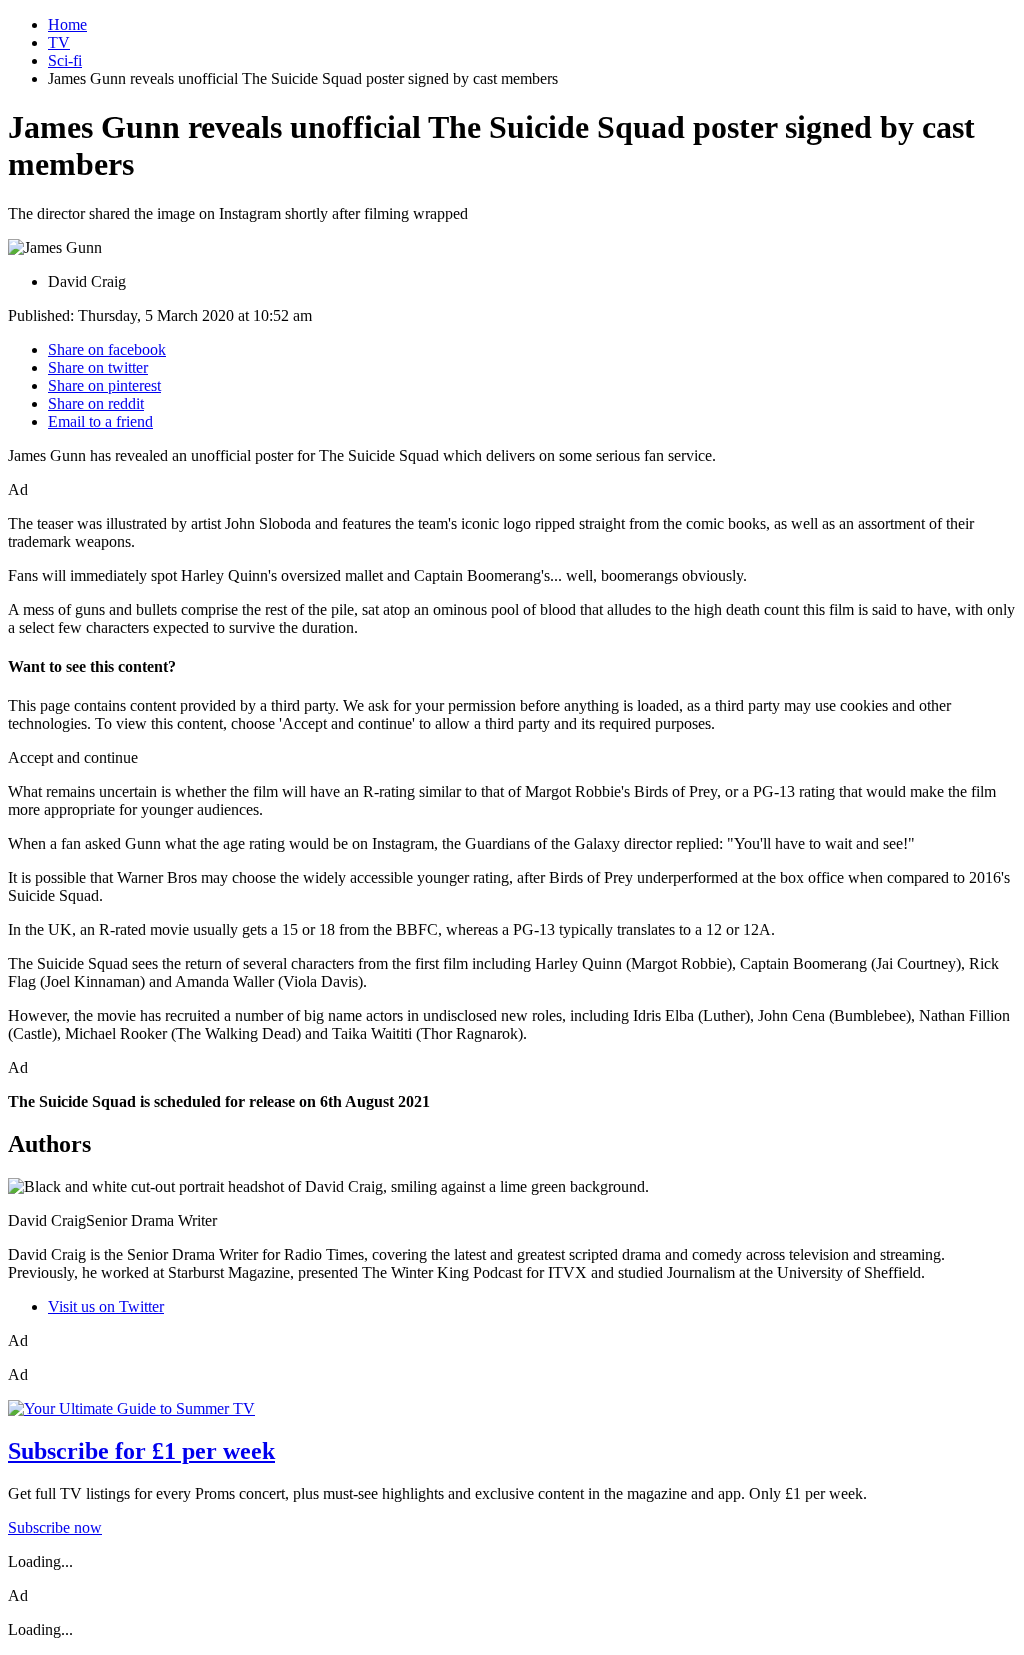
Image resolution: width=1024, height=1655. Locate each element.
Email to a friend (100, 421)
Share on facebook (107, 349)
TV (59, 42)
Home (67, 24)
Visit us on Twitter (106, 1306)
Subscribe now (55, 1527)
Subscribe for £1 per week (141, 1451)
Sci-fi (65, 60)
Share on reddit (96, 403)
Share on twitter (98, 367)
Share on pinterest (104, 385)
